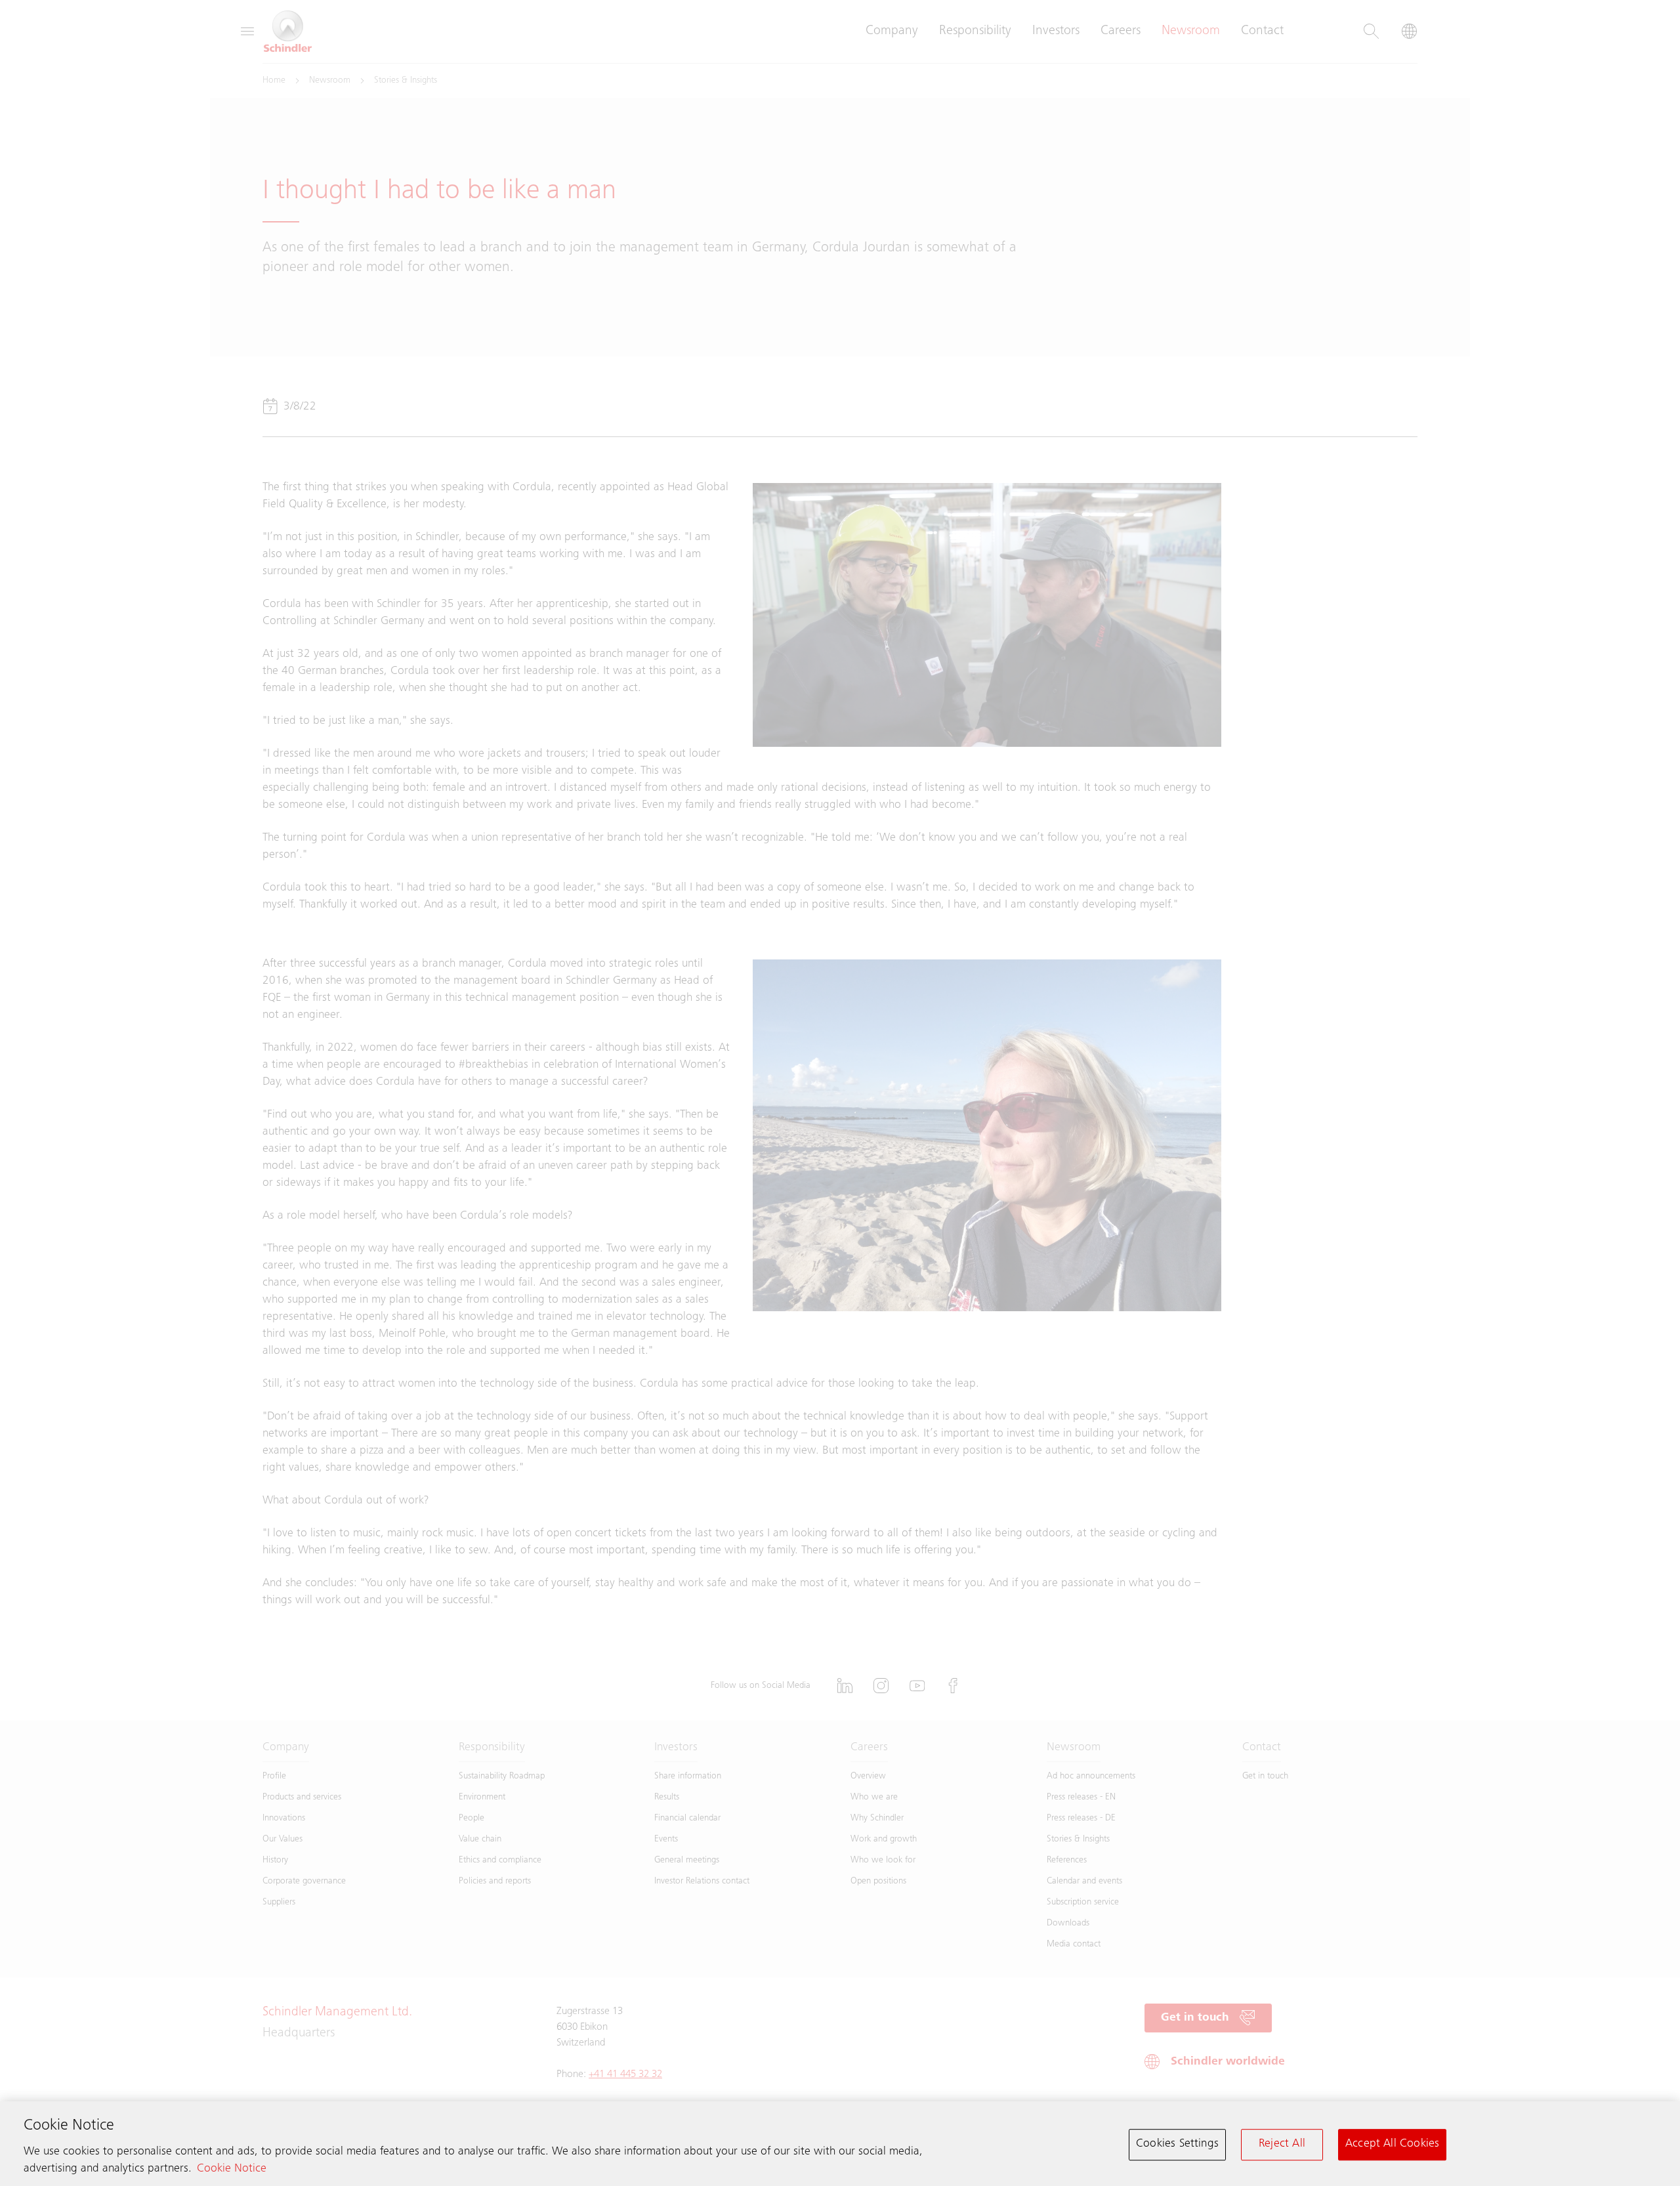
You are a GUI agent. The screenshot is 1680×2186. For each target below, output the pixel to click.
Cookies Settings (1177, 2144)
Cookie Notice (232, 2170)
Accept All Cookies (1392, 2144)
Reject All (1282, 2144)
